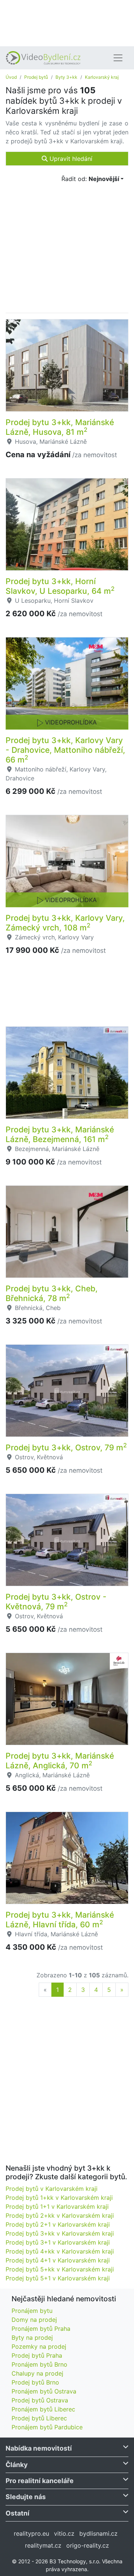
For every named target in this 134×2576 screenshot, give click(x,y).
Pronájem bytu (32, 2311)
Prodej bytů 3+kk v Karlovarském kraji (60, 2233)
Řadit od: (90, 179)
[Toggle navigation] (118, 58)
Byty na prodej (32, 2338)
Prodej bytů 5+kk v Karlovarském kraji (60, 2269)
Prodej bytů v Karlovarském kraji (52, 2189)
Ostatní (17, 2513)
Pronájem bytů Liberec (43, 2409)
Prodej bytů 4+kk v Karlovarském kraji (60, 2251)
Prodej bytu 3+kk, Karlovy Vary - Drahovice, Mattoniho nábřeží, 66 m (65, 750)
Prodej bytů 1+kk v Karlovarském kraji (59, 2198)
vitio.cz (64, 2533)
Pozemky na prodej (39, 2346)
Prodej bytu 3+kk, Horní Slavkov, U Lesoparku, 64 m (60, 586)
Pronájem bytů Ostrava (44, 2391)
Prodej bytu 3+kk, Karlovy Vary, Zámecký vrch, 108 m (65, 923)
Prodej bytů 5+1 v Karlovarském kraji (58, 2278)
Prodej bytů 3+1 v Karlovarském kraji (58, 2242)
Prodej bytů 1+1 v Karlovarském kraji (57, 2207)
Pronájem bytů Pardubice (47, 2427)
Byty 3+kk (66, 77)
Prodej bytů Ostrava (40, 2400)
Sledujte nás (26, 2497)
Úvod (11, 77)
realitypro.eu (31, 2533)
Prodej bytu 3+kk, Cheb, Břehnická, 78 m (52, 1293)
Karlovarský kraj (102, 77)
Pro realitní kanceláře (40, 2481)
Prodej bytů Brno (35, 2382)
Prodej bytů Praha (37, 2355)
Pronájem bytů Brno (39, 2364)
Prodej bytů (36, 77)
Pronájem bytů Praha (41, 2329)
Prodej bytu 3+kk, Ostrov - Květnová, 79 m (56, 1602)
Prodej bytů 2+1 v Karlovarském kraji (58, 2224)
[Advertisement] (67, 22)
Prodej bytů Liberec (39, 2418)
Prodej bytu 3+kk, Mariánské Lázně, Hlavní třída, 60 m (60, 1919)
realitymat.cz (43, 2545)
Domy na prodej (34, 2320)
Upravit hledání (70, 159)
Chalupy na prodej (37, 2373)
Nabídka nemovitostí (39, 2448)
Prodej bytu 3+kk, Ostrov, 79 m (66, 1447)
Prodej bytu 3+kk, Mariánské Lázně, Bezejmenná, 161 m (60, 1134)
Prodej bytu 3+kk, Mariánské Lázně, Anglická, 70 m (60, 1761)
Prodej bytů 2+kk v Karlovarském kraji (60, 2215)
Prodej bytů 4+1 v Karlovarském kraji (58, 2260)
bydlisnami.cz (98, 2533)
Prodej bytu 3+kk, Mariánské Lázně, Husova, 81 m (60, 427)
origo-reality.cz (88, 2545)
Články (17, 2465)
